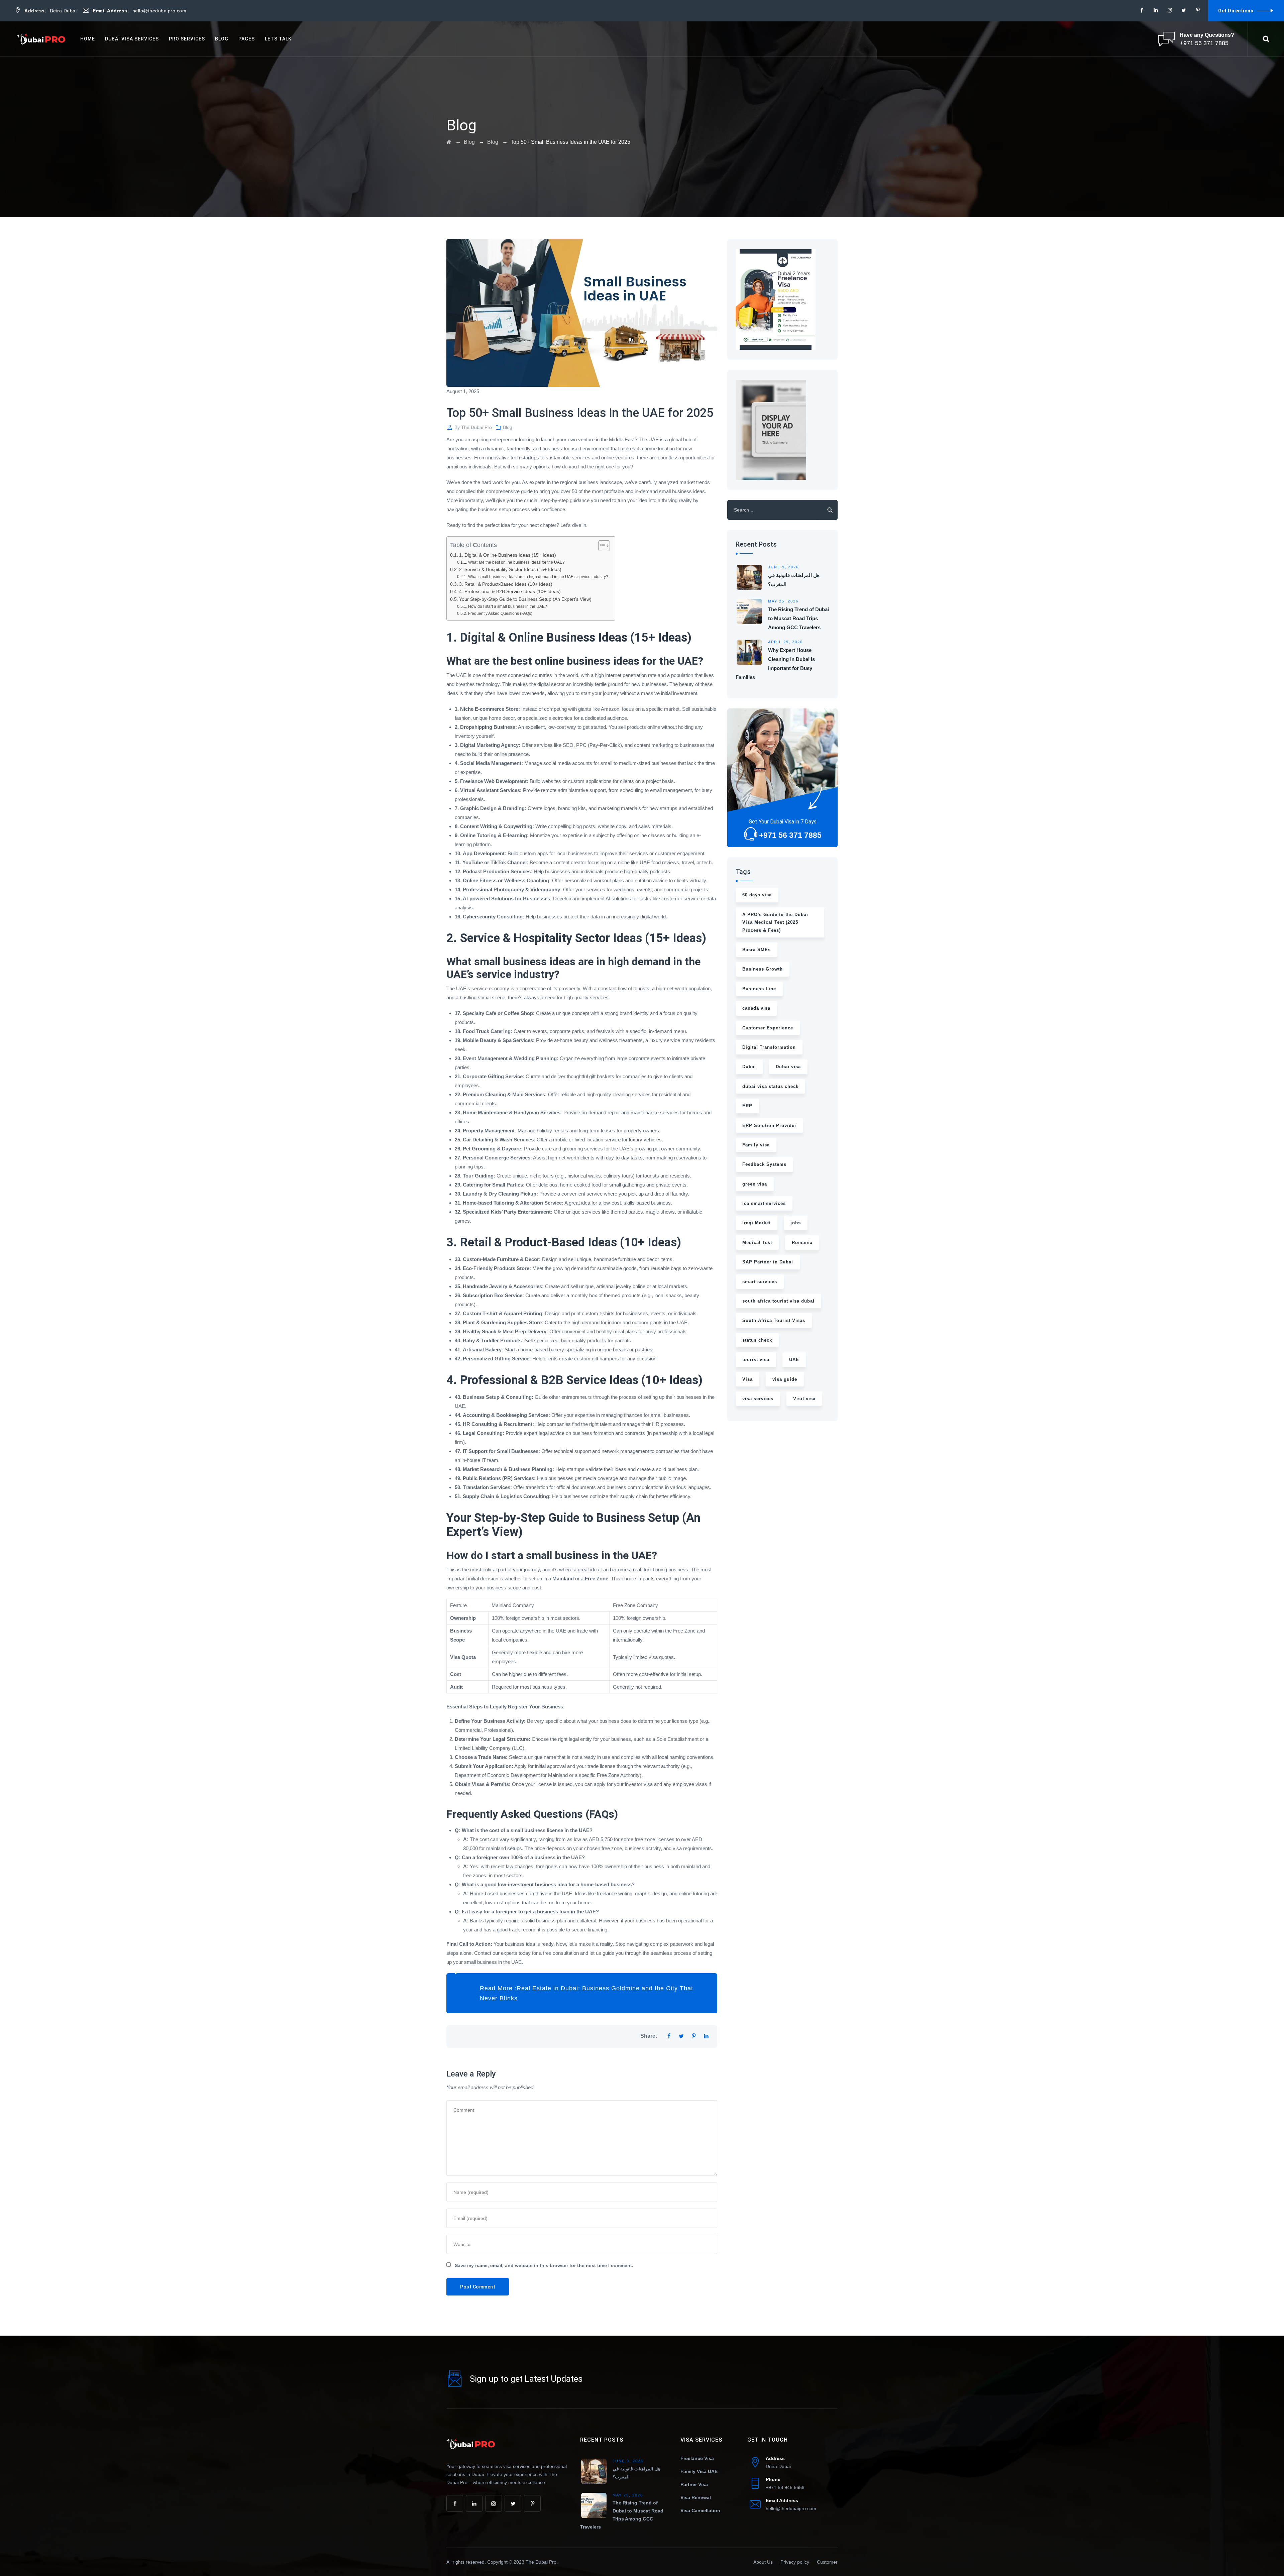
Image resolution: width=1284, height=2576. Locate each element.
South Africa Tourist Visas (774, 1320)
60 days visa (757, 895)
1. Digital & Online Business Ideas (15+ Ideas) (508, 555)
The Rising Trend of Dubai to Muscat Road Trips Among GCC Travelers (798, 618)
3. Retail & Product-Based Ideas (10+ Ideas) (506, 584)
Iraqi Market (757, 1223)
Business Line (759, 989)
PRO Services (187, 39)
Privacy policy (795, 2562)
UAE (794, 1360)
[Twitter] (1184, 10)
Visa (747, 1379)
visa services (758, 1399)
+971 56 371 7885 (790, 835)
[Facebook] (1142, 10)
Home (88, 39)
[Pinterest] (1198, 10)
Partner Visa (694, 2484)
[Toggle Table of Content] (601, 546)
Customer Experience (768, 1028)
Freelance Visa (697, 2458)
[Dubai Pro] (42, 39)
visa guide (785, 1379)
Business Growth (763, 969)
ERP (747, 1106)
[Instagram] (1170, 10)
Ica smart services (764, 1203)
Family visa (756, 1145)
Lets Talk (278, 39)
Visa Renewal (696, 2497)
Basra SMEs (757, 950)
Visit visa (804, 1399)
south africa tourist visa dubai (778, 1301)
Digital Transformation (769, 1047)
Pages (247, 39)
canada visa (756, 1008)
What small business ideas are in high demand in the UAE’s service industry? (538, 577)
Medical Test (757, 1243)
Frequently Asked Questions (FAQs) (500, 613)
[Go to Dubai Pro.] (449, 142)
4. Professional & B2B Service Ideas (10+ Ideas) (510, 592)
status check (757, 1340)
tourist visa (756, 1360)
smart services (760, 1282)
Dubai (749, 1067)
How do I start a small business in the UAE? (507, 606)
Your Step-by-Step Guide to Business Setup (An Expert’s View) (525, 599)
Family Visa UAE (699, 2471)
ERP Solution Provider (769, 1126)
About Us (763, 2562)
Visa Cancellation (700, 2510)
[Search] (1266, 39)
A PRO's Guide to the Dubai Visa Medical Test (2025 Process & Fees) (775, 922)
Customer (827, 2562)
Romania (802, 1243)
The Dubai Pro (476, 427)
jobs (796, 1223)
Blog (222, 39)
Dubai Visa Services (132, 39)
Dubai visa (788, 1067)
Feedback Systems (764, 1164)
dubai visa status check (770, 1086)
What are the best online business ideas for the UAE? (516, 562)
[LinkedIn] (1156, 10)
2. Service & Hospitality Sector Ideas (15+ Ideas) (510, 570)
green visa (755, 1184)
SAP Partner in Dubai (768, 1262)
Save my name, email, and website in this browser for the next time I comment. (544, 2265)
